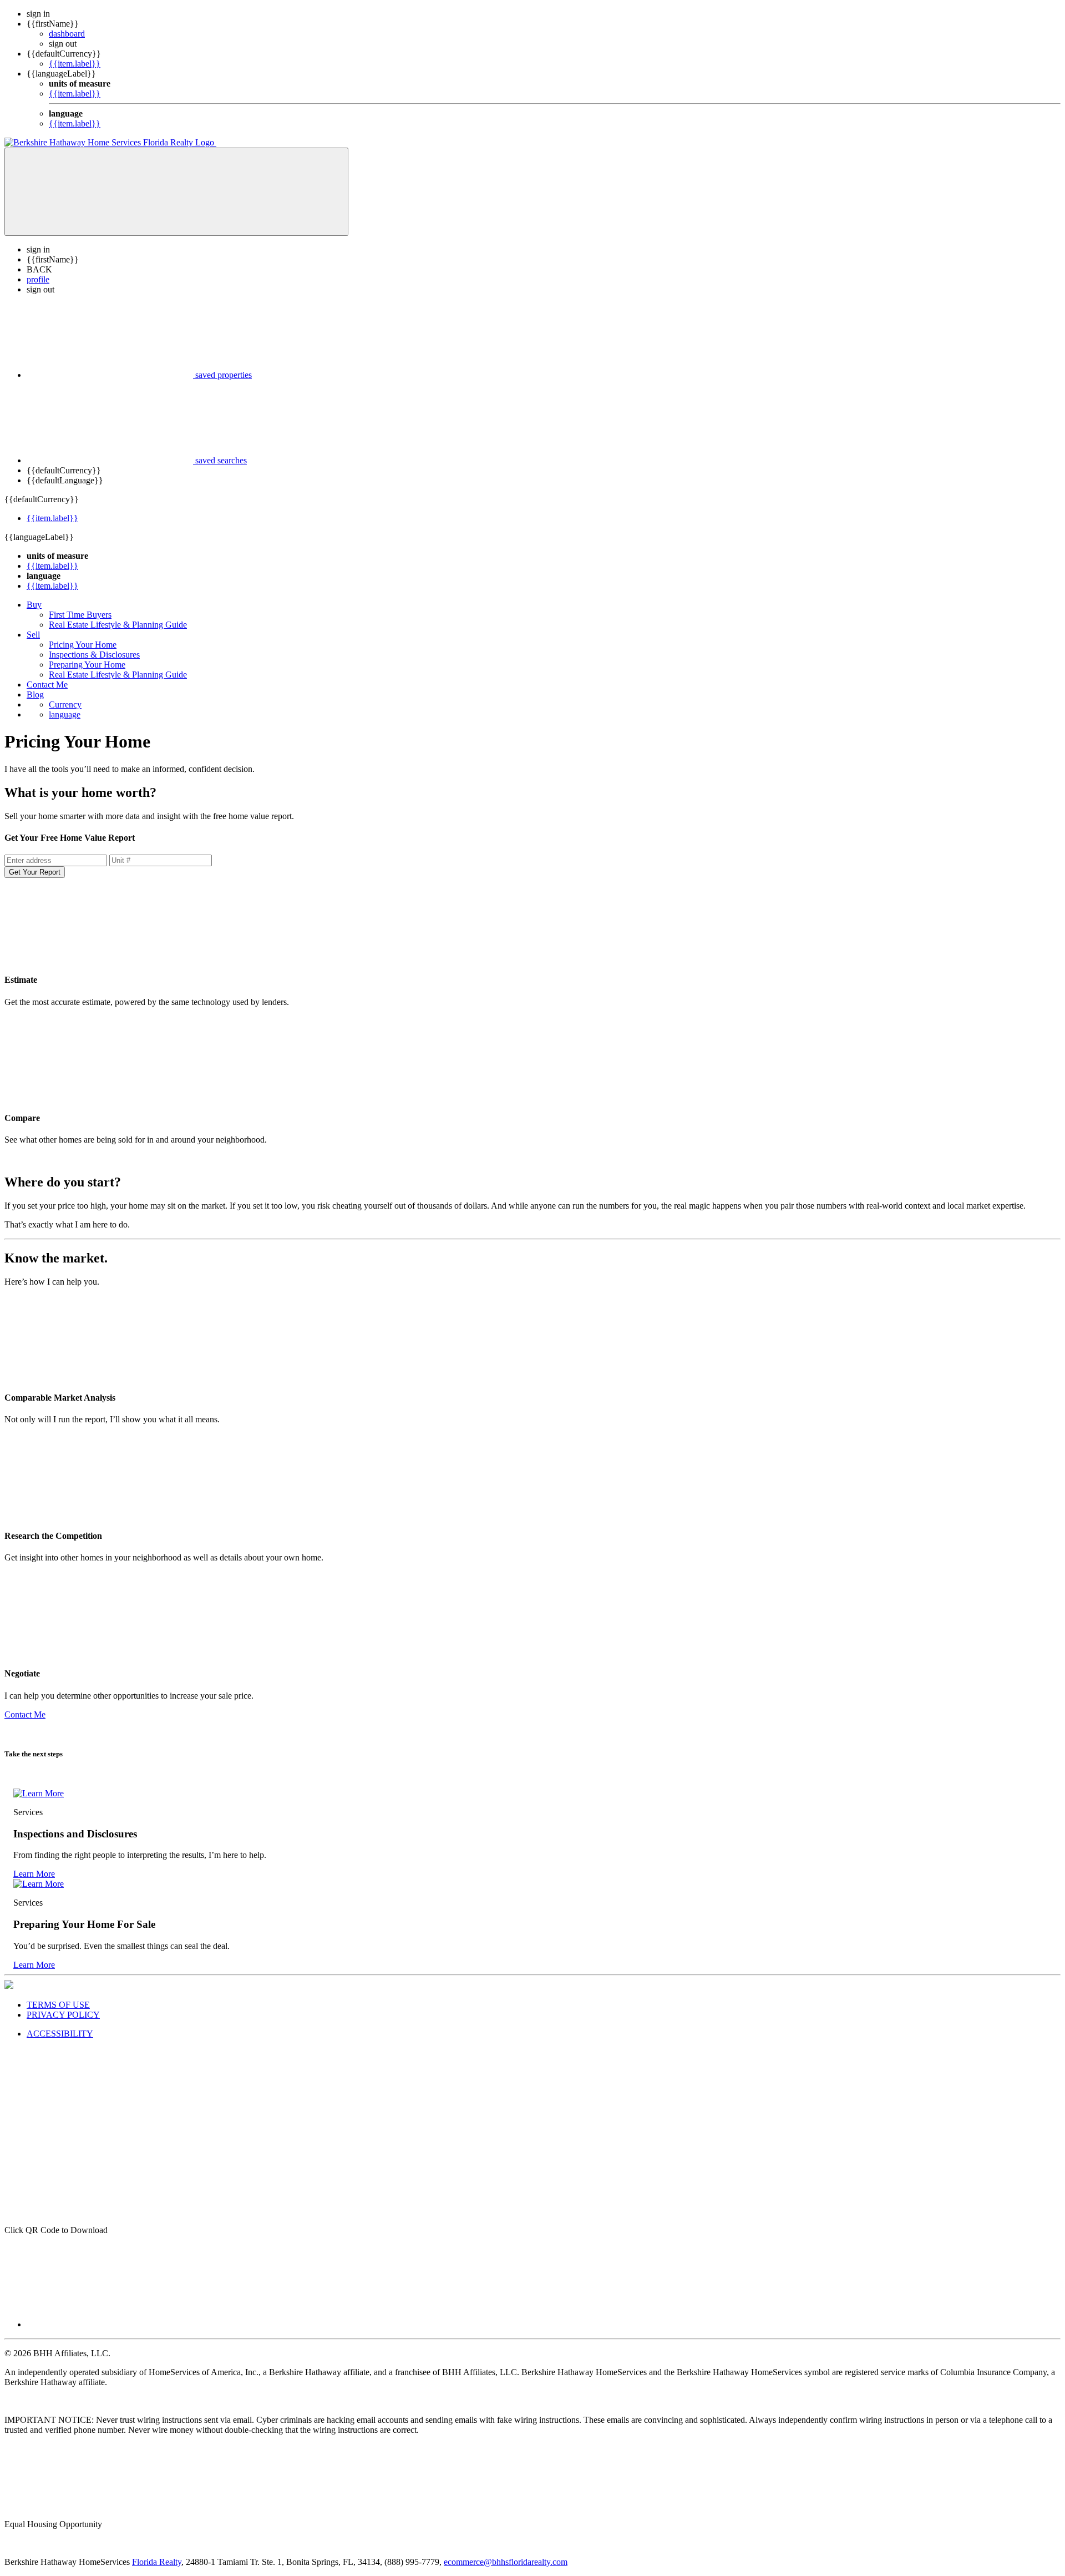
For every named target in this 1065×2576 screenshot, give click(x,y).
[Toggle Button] (176, 192)
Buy (34, 605)
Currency (65, 704)
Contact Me (47, 685)
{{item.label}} (75, 64)
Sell (33, 635)
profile (38, 279)
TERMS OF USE (58, 2005)
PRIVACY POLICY (63, 2015)
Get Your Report (35, 872)
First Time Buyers (80, 615)
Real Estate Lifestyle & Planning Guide (118, 625)
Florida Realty (157, 2562)
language (65, 714)
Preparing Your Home (87, 665)
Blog (35, 694)
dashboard (67, 34)
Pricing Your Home (83, 645)
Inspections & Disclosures (94, 655)
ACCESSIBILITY (60, 2034)
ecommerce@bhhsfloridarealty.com (506, 2562)
